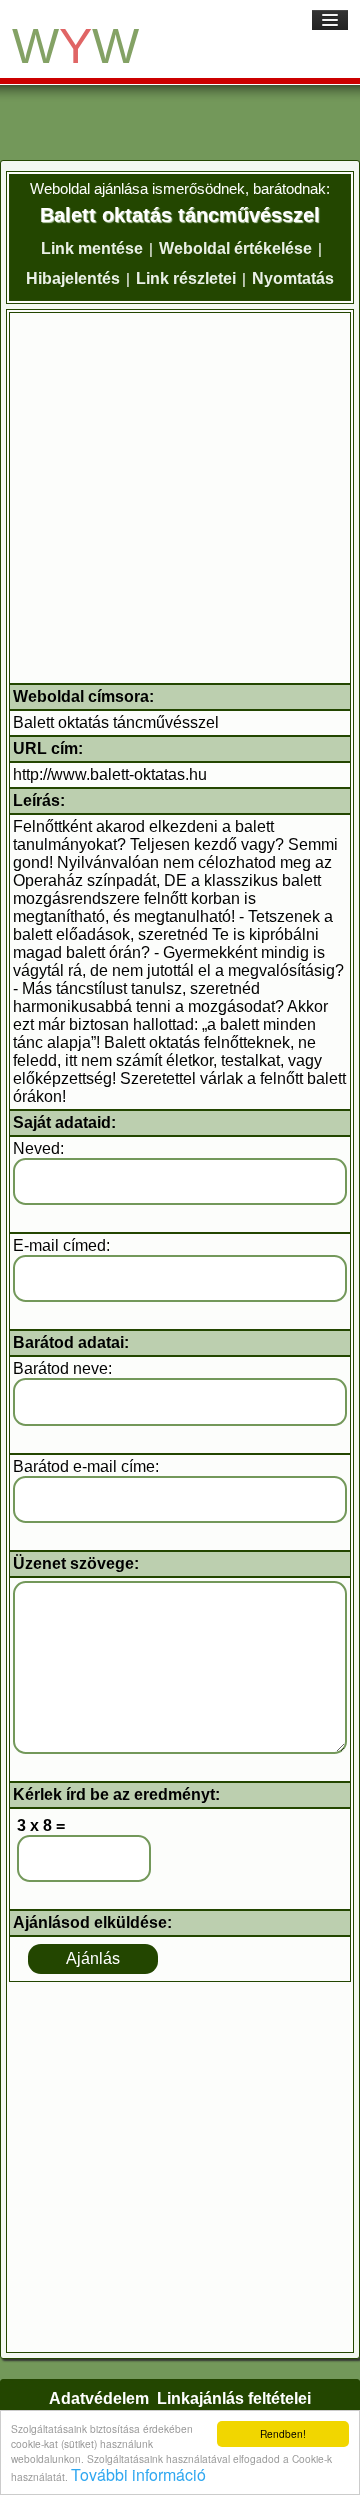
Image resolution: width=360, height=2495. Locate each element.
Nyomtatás (293, 278)
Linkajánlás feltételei (234, 2398)
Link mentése (92, 248)
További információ (138, 2474)
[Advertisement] (180, 498)
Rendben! (283, 2433)
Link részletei (186, 278)
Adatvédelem (99, 2398)
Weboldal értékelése (235, 248)
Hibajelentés (73, 278)
